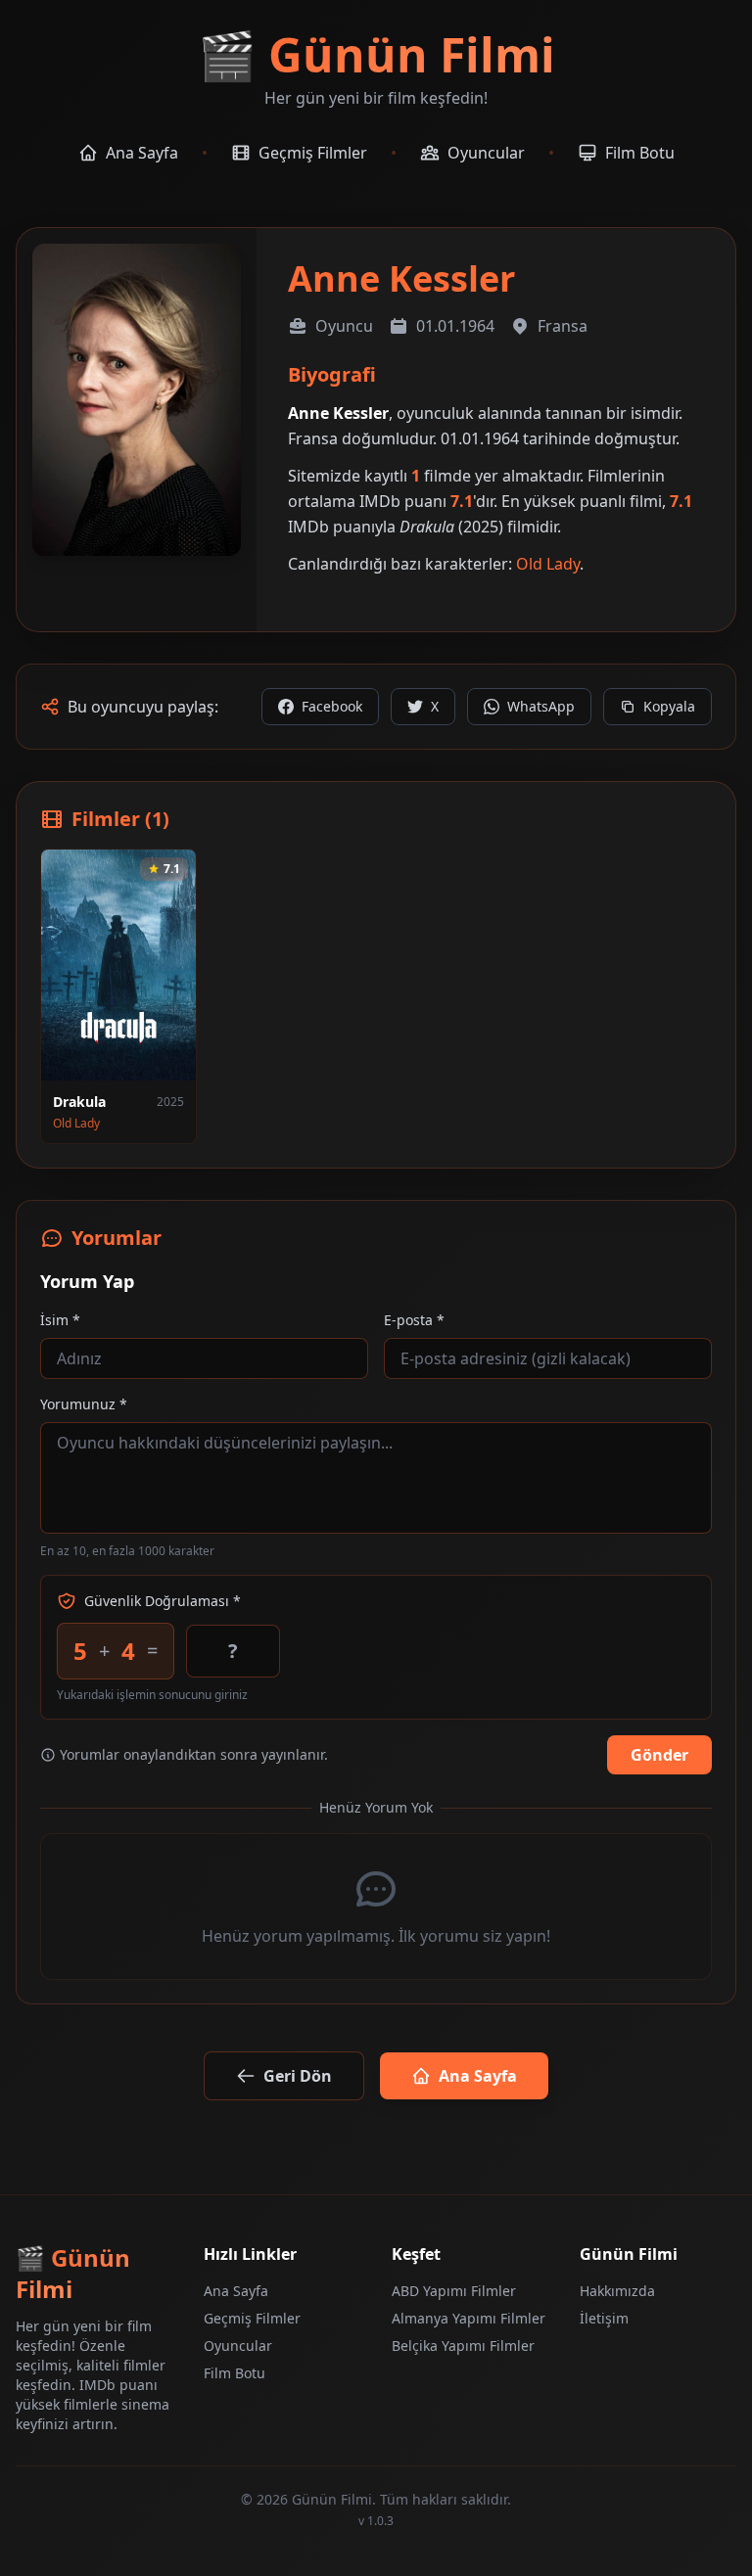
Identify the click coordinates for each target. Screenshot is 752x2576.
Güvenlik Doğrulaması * (163, 1601)
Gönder (659, 1755)
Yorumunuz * (84, 1404)
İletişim (604, 2318)
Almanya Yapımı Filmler (469, 2318)
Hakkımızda (617, 2291)
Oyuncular (238, 2346)
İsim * (60, 1320)
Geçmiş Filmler (252, 2318)
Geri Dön (298, 2076)
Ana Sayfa (478, 2076)
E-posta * (414, 1320)
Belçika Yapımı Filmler (463, 2346)
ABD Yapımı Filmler (454, 2291)
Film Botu (235, 2373)
